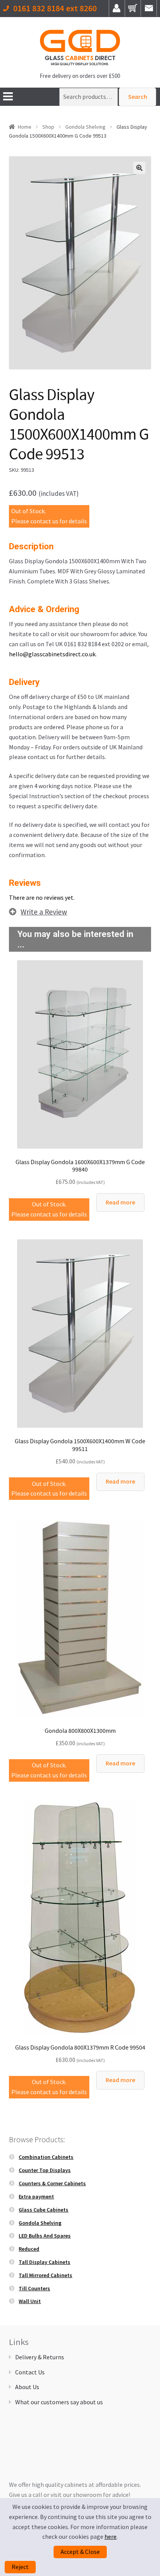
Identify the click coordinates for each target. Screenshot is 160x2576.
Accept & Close (80, 2552)
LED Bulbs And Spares (45, 2236)
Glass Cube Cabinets (43, 2210)
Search (138, 97)
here (110, 2536)
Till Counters (34, 2288)
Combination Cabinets (46, 2157)
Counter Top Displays (45, 2170)
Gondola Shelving (85, 127)
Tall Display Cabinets (44, 2262)
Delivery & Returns (40, 2357)
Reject (20, 2567)
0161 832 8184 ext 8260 (55, 9)
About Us (27, 2387)
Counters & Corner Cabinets (52, 2183)
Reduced (29, 2249)
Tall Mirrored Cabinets (45, 2275)
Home (25, 127)
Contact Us (30, 2372)
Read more (120, 1202)
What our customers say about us (59, 2402)
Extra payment (36, 2196)
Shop (48, 127)
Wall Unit (30, 2301)
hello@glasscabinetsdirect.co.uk (52, 654)
